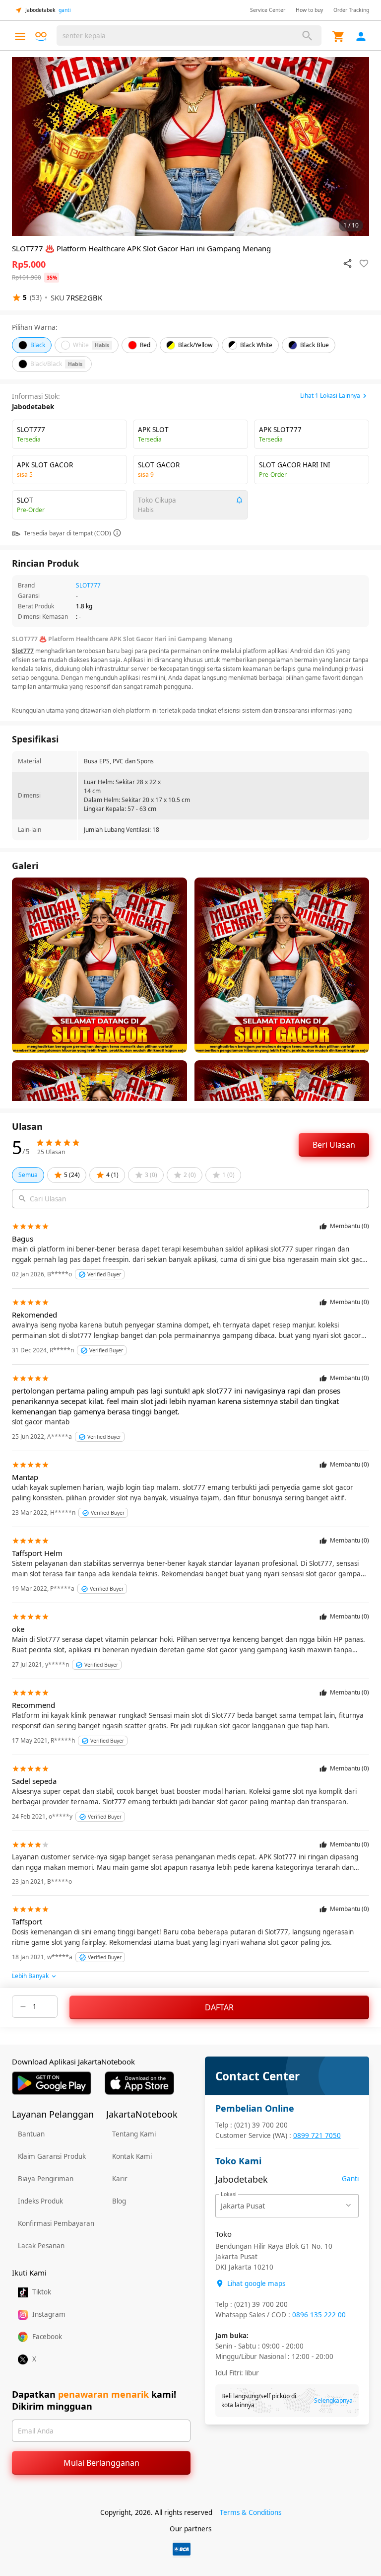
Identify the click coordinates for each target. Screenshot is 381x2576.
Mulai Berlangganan (101, 2463)
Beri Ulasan (334, 1145)
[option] (190, 147)
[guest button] (361, 37)
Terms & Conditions (251, 2512)
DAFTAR (219, 2007)
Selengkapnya (333, 2400)
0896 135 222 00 (319, 2315)
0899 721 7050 (317, 2135)
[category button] (20, 37)
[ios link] (139, 2083)
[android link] (52, 2083)
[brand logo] (41, 37)
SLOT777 (88, 585)
